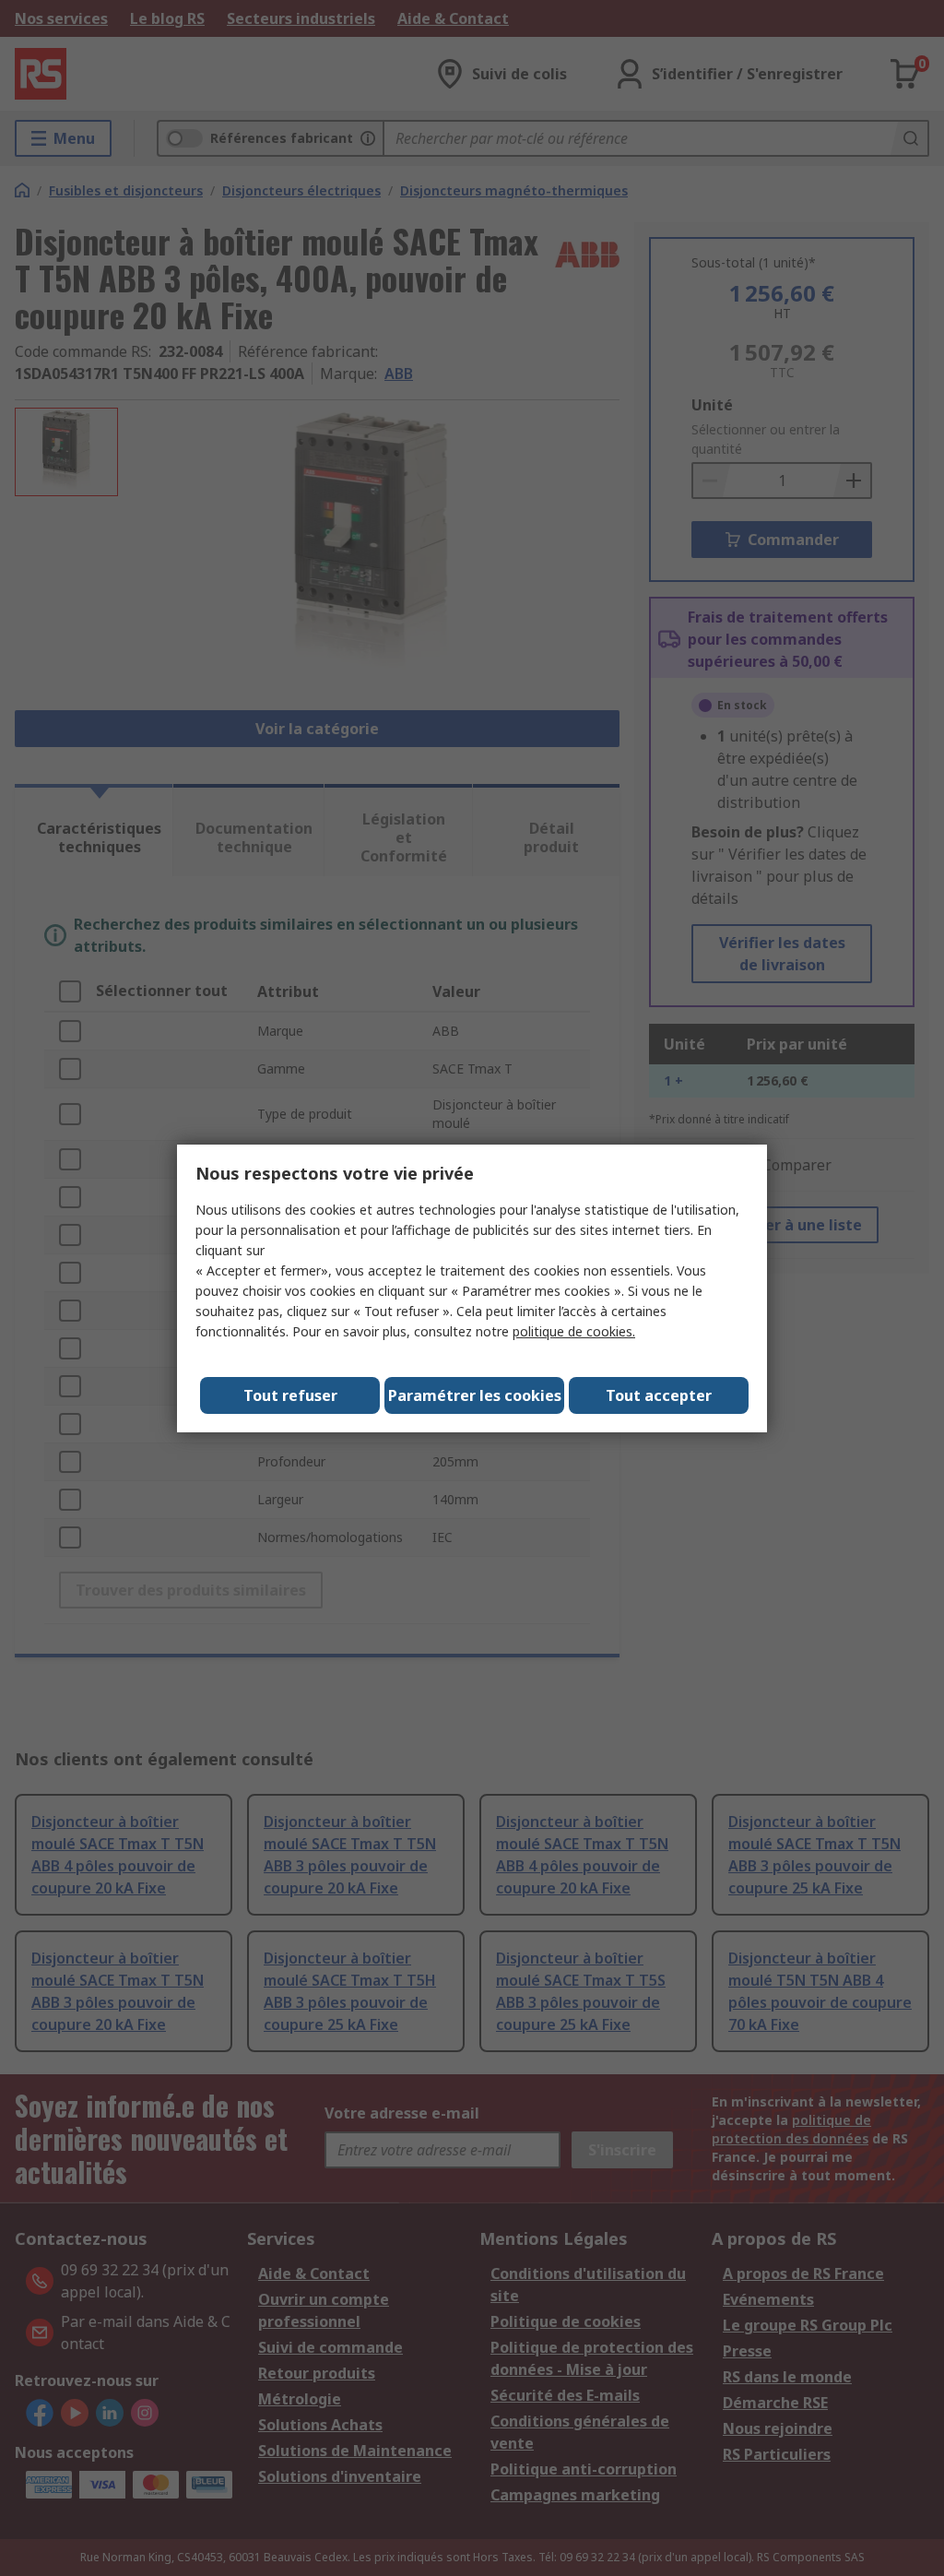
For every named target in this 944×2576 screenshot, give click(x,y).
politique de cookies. (574, 1331)
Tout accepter (659, 1395)
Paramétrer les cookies (475, 1395)
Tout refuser (290, 1395)
